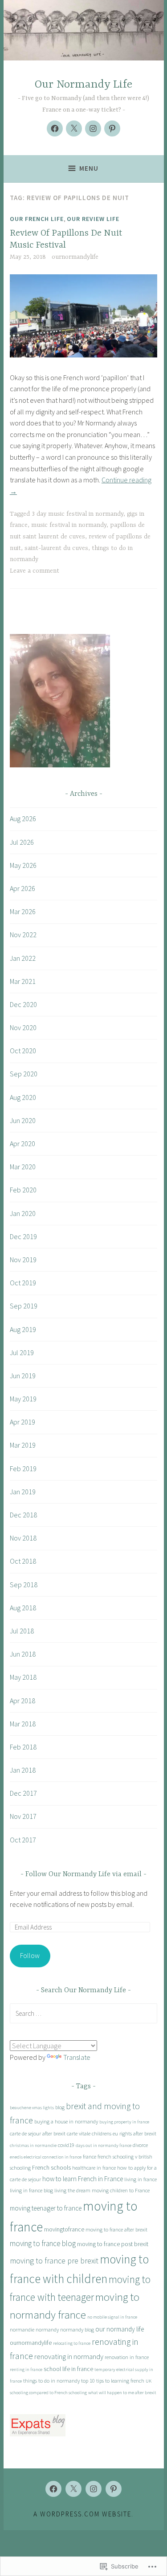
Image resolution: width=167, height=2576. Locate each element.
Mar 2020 (23, 1167)
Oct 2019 (23, 1283)
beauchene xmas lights (32, 2108)
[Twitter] (74, 128)
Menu (89, 168)
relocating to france (72, 2343)
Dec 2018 (23, 1515)
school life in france (68, 2369)
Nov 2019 (23, 1260)
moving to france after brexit (116, 2229)
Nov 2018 (23, 1538)
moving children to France (121, 2190)
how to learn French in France (83, 2179)
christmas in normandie (33, 2145)
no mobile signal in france (112, 2317)
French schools (51, 2167)
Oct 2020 (23, 1051)
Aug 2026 (23, 819)
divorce (140, 2145)
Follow (30, 1955)
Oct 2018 (23, 1561)
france (90, 2157)
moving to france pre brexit (54, 2261)
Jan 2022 (23, 958)
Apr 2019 (22, 1422)
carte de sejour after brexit (38, 2133)
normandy (47, 2329)
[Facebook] (55, 128)
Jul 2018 (22, 1631)
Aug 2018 (23, 1608)
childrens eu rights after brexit (124, 2133)
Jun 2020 (23, 1120)
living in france (141, 2179)
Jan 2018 (23, 1770)
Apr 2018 (22, 1701)
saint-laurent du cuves (56, 548)
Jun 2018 (23, 1654)
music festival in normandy (69, 525)
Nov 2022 (23, 935)
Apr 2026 (22, 888)
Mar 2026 (23, 911)
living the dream (72, 2190)
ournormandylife (75, 257)
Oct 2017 (23, 1840)
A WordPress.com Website (82, 2514)
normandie (22, 2329)
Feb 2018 (23, 1747)
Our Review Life (93, 219)
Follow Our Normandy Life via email (83, 1874)
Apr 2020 (22, 1144)
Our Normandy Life (83, 85)
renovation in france (127, 2357)
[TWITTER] (73, 2489)
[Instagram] (93, 128)
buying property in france (124, 2122)
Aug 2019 (23, 1329)
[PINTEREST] (114, 2489)
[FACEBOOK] (53, 2489)
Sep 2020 (24, 1074)
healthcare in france (94, 2168)
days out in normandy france (104, 2145)
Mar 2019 (23, 1445)
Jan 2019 (23, 1492)
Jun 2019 (23, 1376)
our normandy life (120, 2329)
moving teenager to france (46, 2208)
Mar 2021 (23, 981)
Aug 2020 (23, 1097)
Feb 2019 (23, 1469)
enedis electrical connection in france (46, 2157)
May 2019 (23, 1399)
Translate (77, 2057)
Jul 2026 (22, 842)
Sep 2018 (24, 1585)
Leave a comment (35, 571)
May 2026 (23, 865)
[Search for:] (83, 2013)
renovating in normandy (69, 2356)
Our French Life (37, 219)
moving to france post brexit (113, 2244)
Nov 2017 (23, 1816)
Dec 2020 (23, 1004)
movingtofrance (64, 2229)
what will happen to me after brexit (122, 2393)
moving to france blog (43, 2243)
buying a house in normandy (66, 2121)
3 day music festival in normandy (77, 514)
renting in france (26, 2369)
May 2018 (23, 1677)
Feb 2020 (23, 1190)
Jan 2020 (23, 1213)
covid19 (66, 2145)
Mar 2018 (23, 1724)
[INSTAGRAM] (94, 2489)
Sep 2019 (24, 1306)
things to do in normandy (51, 2381)
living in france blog (31, 2190)
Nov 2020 (23, 1027)
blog (60, 2107)
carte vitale (79, 2133)
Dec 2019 (23, 1236)
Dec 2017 (23, 1793)
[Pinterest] (112, 128)
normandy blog (77, 2329)
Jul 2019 (22, 1352)
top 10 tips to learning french (113, 2381)
